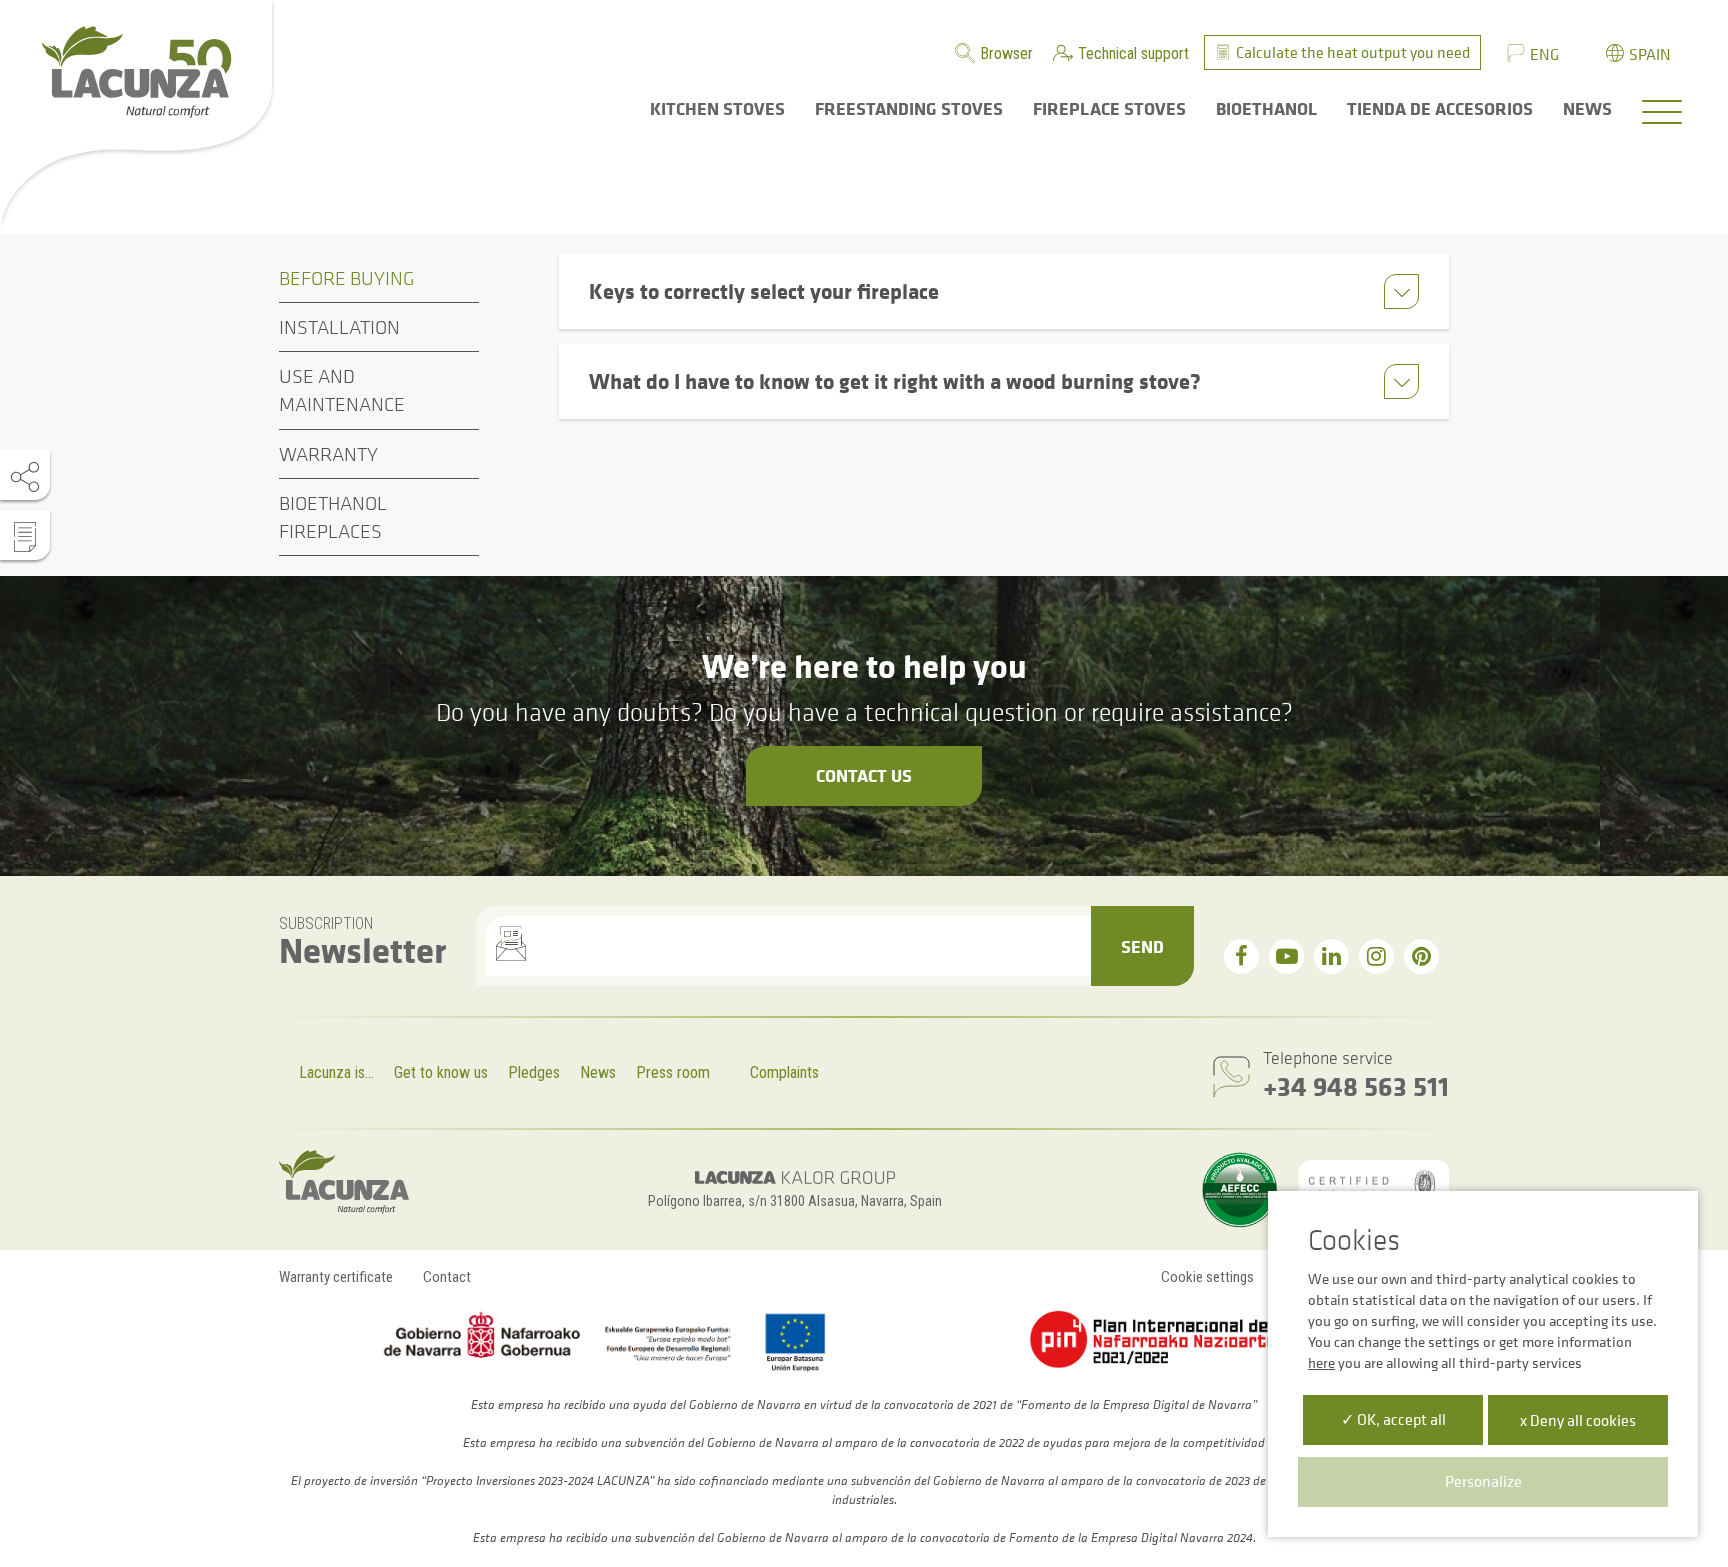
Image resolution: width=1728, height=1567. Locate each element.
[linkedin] (1331, 956)
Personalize (1483, 1481)
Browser (1006, 53)
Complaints (784, 1072)
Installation (339, 327)
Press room (673, 1072)
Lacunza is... (336, 1072)
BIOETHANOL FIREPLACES (333, 517)
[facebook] (1241, 956)
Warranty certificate (336, 1277)
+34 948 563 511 (1356, 1085)
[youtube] (1286, 956)
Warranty (328, 454)
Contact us (864, 775)
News (598, 1072)
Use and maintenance (342, 390)
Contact (447, 1277)
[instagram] (1376, 956)
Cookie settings (1207, 1277)
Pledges (534, 1072)
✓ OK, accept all (1393, 1419)
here (1321, 1362)
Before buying (346, 278)
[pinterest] (1421, 956)
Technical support (1133, 53)
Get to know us (441, 1072)
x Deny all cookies (1578, 1420)
